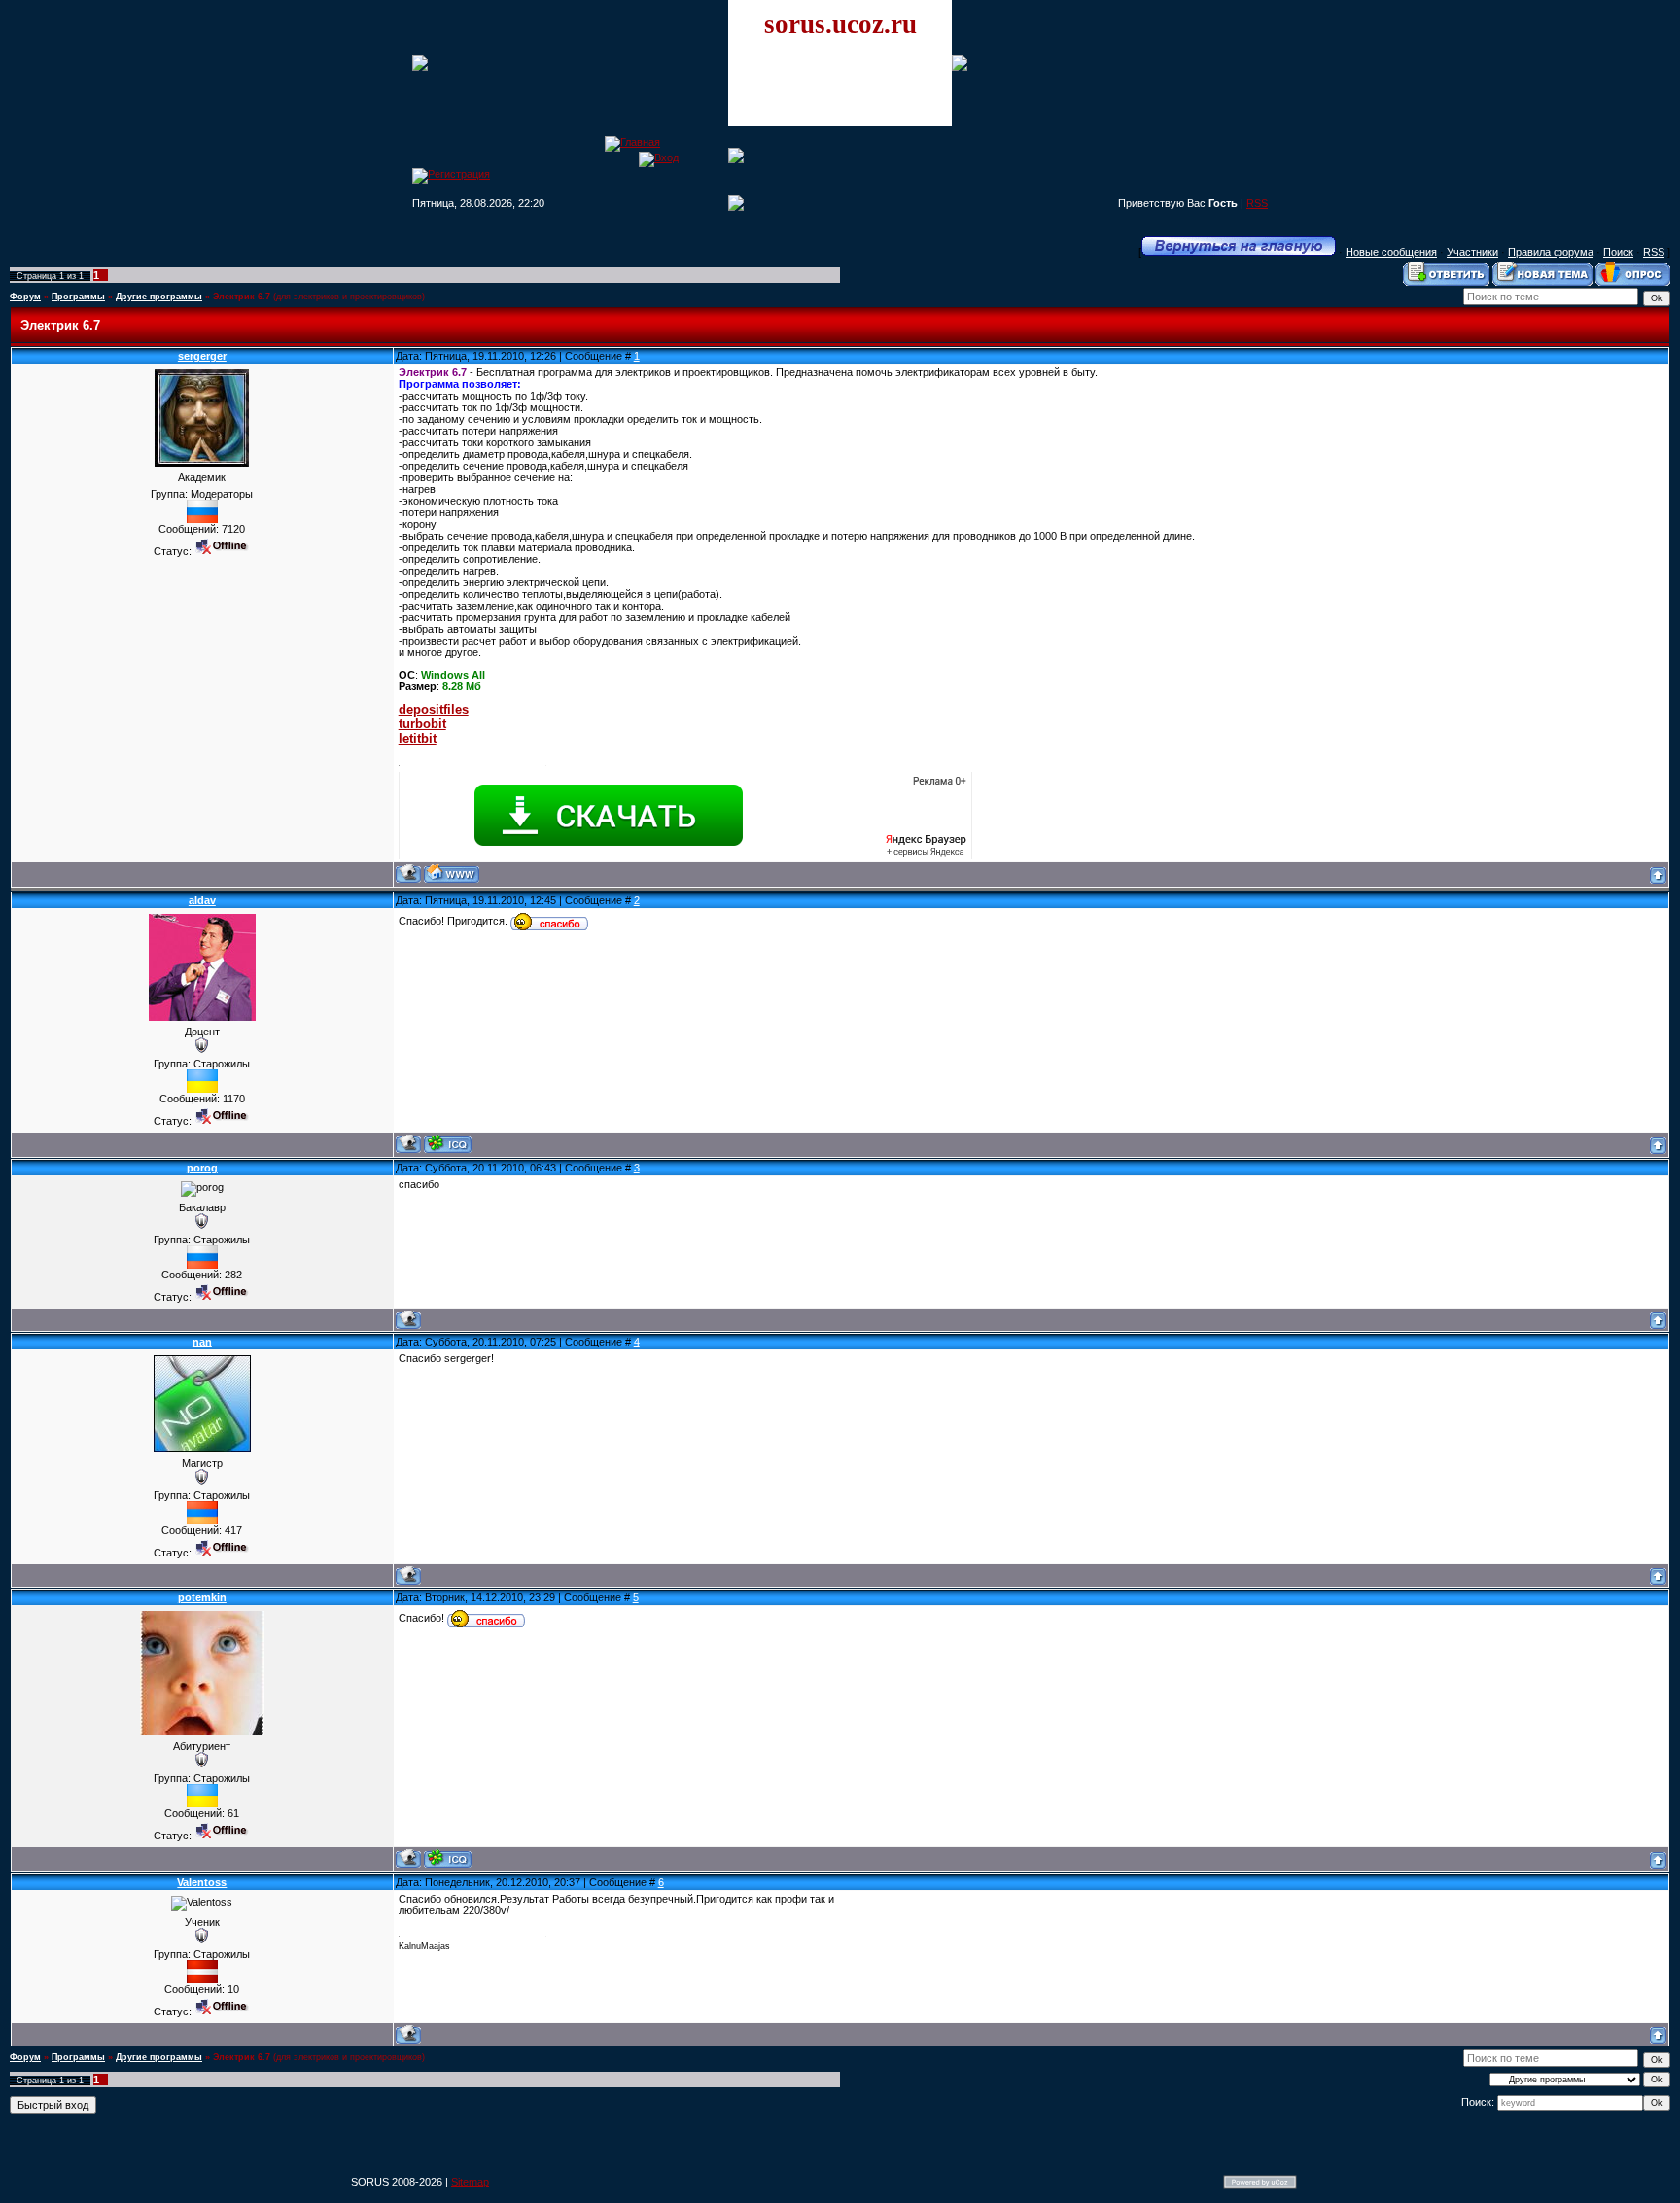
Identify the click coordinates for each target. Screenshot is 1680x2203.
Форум (25, 297)
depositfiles (434, 709)
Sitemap (470, 2182)
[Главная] (632, 142)
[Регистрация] (451, 174)
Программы (78, 297)
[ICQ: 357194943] (448, 1144)
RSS (1257, 203)
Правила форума (1551, 252)
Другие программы (159, 297)
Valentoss (202, 1882)
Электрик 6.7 (242, 297)
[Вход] (659, 157)
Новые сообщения (1391, 252)
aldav (202, 900)
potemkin (202, 1597)
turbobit (422, 724)
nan (202, 1342)
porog (202, 1168)
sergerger (202, 356)
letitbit (418, 738)
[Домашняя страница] (452, 874)
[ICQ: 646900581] (448, 1858)
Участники (1472, 252)
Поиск (1618, 252)
